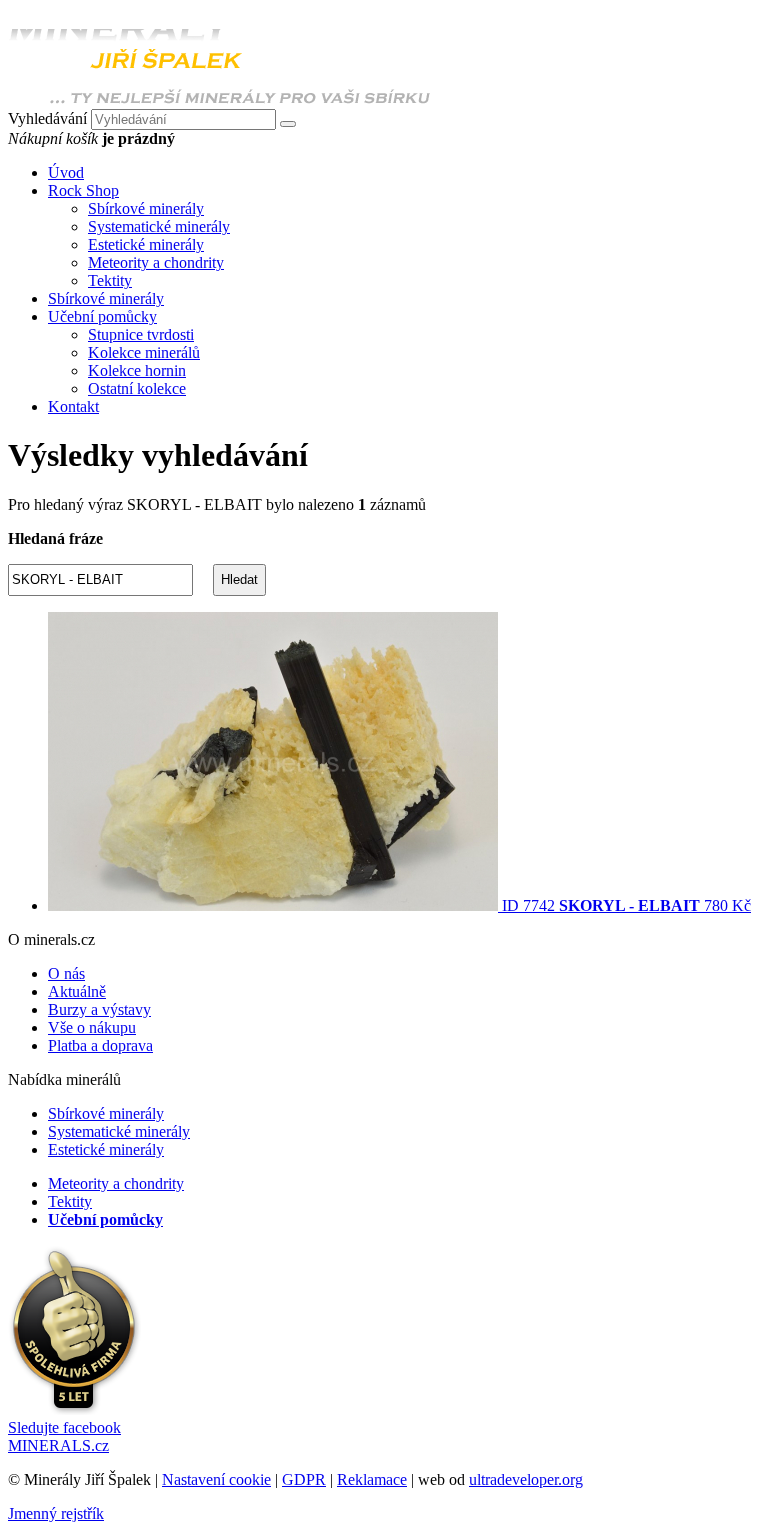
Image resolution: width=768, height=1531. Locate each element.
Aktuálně (77, 991)
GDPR (304, 1479)
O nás (66, 973)
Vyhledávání (47, 118)
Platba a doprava (100, 1045)
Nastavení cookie (216, 1479)
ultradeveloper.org (526, 1479)
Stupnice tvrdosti (141, 334)
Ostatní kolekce (137, 388)
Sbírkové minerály (146, 208)
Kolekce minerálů (144, 352)
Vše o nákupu (92, 1027)
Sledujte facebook (64, 1436)
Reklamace (372, 1479)
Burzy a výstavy (99, 1009)
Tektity (110, 280)
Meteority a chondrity (156, 262)
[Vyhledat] (288, 124)
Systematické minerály (159, 226)
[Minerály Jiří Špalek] (219, 99)
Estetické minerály (146, 244)
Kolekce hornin (137, 370)
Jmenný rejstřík (56, 1513)
